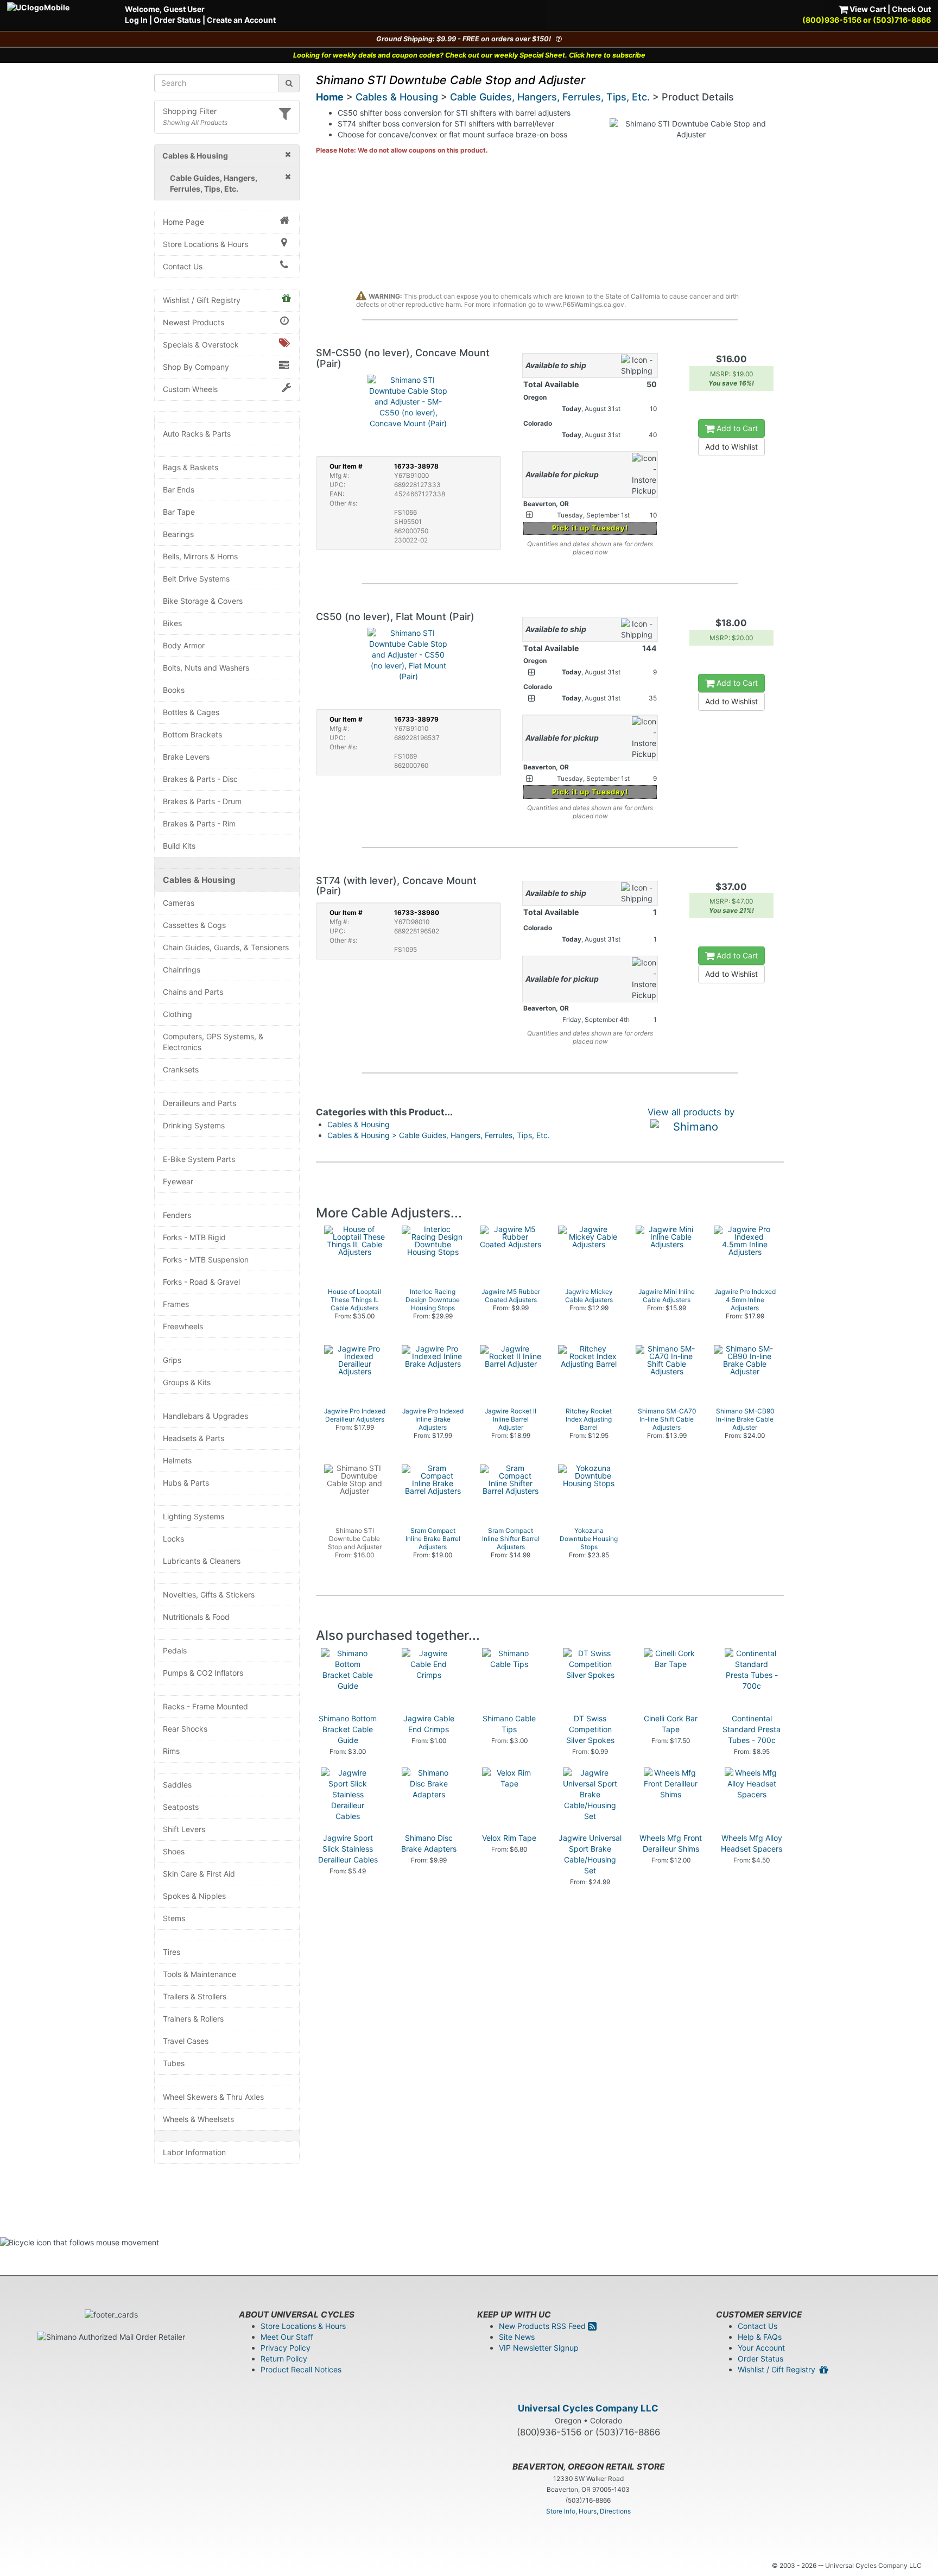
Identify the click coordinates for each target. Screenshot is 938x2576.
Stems (174, 1918)
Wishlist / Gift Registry (202, 300)
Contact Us (183, 266)
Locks (173, 1539)
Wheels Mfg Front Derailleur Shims (671, 1843)
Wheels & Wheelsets (198, 2119)
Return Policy (284, 2359)
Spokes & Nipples (194, 1896)
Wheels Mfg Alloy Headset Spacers (752, 1843)
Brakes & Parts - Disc (200, 779)
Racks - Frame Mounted (205, 1706)
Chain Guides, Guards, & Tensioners (226, 947)
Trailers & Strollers (195, 1996)
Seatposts (181, 1807)
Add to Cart (736, 428)
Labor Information (194, 2152)
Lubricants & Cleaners (202, 1561)
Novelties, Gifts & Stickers (209, 1595)
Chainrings (182, 970)
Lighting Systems (194, 1516)
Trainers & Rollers (193, 2019)
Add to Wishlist (731, 447)
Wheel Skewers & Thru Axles (213, 2097)
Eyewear (178, 1181)
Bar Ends (179, 490)
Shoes (174, 1851)
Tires (172, 1952)
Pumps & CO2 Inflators (203, 1673)
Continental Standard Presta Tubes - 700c (752, 1729)
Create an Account (241, 20)
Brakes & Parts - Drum (202, 801)
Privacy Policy (286, 2348)
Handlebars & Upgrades (205, 1416)
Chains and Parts (193, 992)
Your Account (761, 2348)
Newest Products (194, 322)
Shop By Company (196, 367)
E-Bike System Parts (199, 1159)
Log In (136, 20)
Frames (176, 1304)
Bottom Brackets (192, 734)
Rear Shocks (185, 1729)
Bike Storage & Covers (203, 601)
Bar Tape (179, 512)
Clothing (178, 1014)
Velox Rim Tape (509, 1838)
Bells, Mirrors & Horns (200, 556)
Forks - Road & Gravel (201, 1282)
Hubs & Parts (186, 1483)
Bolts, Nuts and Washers (206, 668)
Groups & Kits (187, 1382)
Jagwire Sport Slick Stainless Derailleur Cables (348, 1849)
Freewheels (183, 1326)
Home (330, 97)
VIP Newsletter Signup (539, 2348)
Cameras (179, 903)
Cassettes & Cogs (194, 925)
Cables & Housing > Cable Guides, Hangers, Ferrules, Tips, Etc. (439, 1135)
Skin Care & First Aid (199, 1874)
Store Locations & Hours (205, 244)
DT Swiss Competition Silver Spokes (590, 1729)
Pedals (175, 1650)
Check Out (911, 9)
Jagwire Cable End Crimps (429, 1724)
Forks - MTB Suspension (206, 1259)
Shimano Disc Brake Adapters (429, 1843)
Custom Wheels (190, 389)
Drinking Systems (194, 1125)
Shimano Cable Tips (509, 1724)
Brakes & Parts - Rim (199, 823)
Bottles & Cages (191, 712)
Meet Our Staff (287, 2337)
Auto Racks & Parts (197, 434)
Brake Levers (186, 757)
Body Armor (184, 645)
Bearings (178, 534)
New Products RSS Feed (543, 2326)
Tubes (174, 2063)
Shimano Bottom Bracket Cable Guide (348, 1729)
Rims (171, 1751)
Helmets (177, 1460)
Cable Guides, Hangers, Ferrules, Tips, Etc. (550, 97)
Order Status (177, 20)
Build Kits (179, 846)
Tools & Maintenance (199, 1974)
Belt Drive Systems (196, 579)
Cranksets (181, 1069)
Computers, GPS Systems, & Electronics (213, 1042)
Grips (172, 1360)
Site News (517, 2337)
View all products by (691, 1112)
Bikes (172, 623)
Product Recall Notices (301, 2369)
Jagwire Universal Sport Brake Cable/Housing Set (590, 1854)
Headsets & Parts (194, 1438)
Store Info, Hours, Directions (588, 2511)
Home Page (183, 222)
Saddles (177, 1785)
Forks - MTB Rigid (194, 1237)
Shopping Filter (190, 111)
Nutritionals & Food (196, 1617)
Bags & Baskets (191, 467)
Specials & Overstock (201, 345)
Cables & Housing (199, 880)
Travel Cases (186, 2041)
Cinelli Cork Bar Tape (671, 1724)
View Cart (867, 9)
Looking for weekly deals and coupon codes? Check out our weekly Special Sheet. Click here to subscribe (469, 55)
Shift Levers (184, 1829)
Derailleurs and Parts (199, 1103)
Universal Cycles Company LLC (588, 2408)
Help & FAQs (760, 2337)
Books (174, 690)
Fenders (177, 1215)
